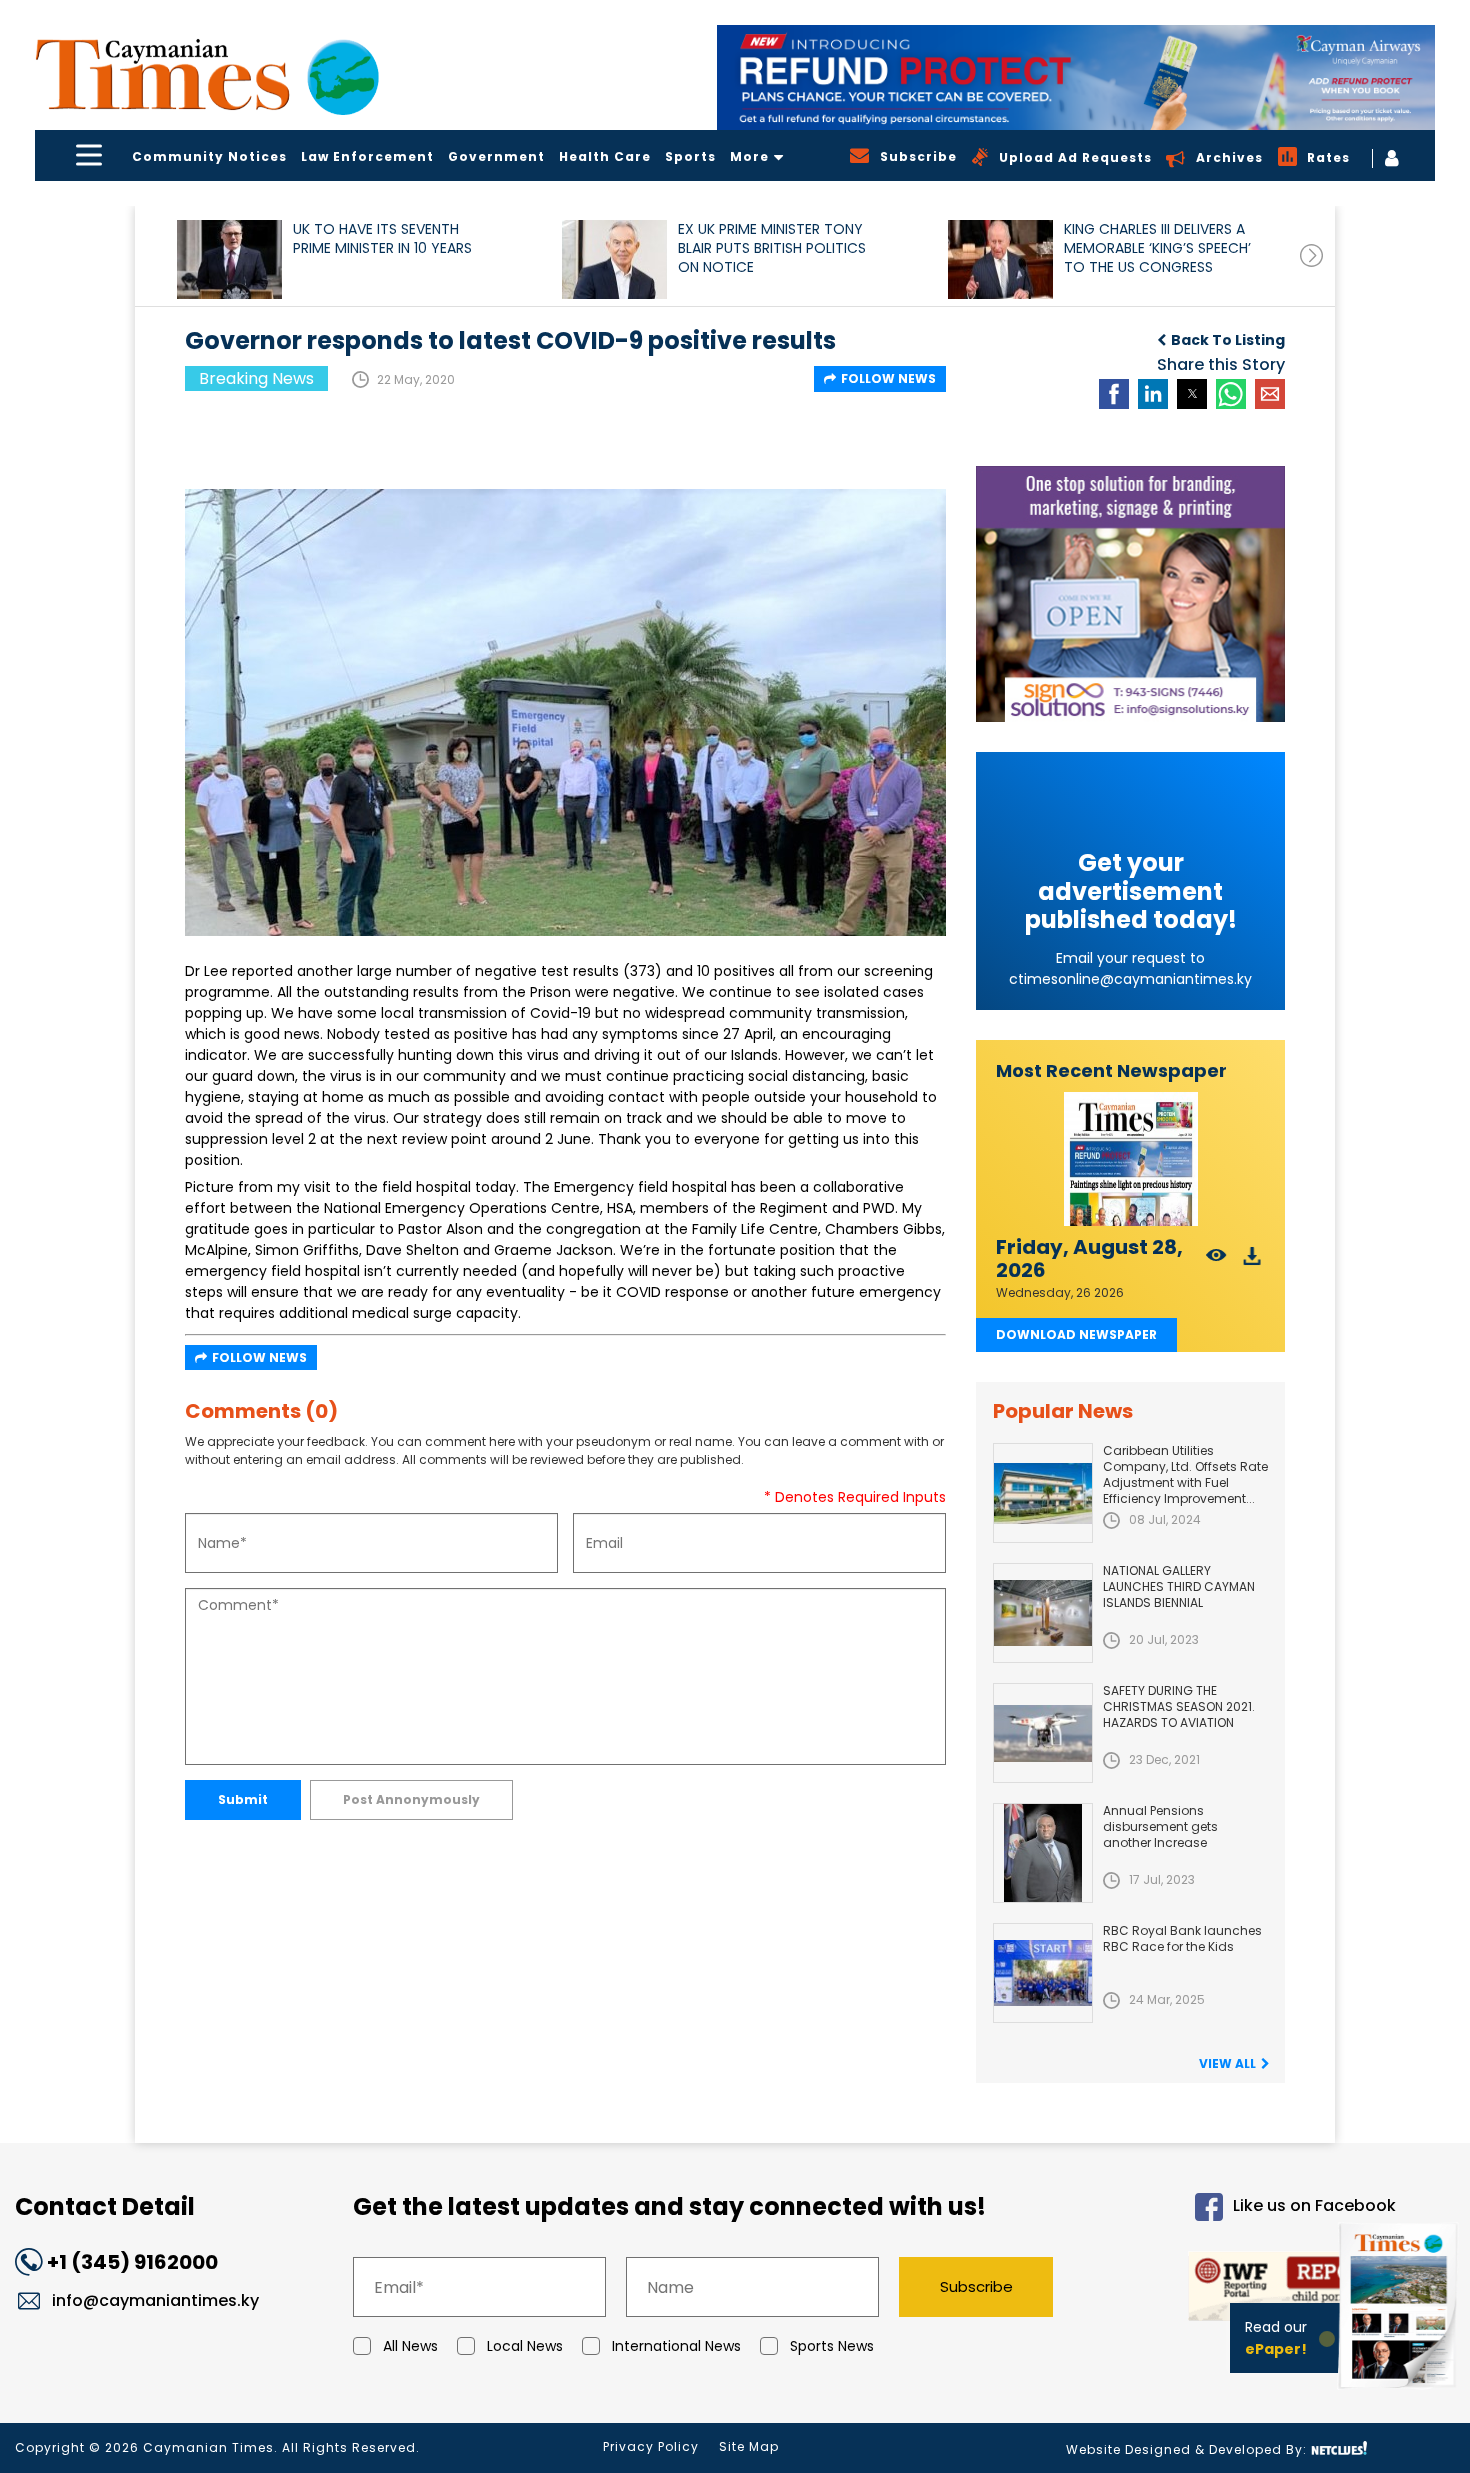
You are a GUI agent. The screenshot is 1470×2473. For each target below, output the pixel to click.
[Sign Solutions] (1130, 594)
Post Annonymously (411, 1799)
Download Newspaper (1076, 1334)
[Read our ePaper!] (1400, 2392)
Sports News (832, 2346)
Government (496, 156)
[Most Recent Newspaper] (1130, 1159)
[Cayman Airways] (1076, 77)
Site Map (749, 2446)
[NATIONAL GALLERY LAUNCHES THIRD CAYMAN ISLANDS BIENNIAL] (1043, 1613)
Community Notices (209, 156)
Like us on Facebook (1314, 2206)
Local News (525, 2346)
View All (1227, 2063)
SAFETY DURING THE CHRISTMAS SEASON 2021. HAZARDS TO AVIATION (1179, 1706)
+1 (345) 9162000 (132, 2262)
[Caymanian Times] (207, 74)
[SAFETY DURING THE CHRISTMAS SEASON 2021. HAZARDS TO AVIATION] (1043, 1733)
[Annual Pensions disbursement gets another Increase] (1043, 1853)
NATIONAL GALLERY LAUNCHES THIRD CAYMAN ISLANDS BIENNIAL (1179, 1586)
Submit (243, 1799)
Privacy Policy (651, 2446)
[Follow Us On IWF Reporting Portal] (1242, 2289)
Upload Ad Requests (1075, 157)
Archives (1229, 157)
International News (676, 2346)
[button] (229, 259)
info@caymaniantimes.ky (155, 2300)
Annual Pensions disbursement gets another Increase (1160, 1826)
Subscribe (976, 2286)
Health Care (605, 156)
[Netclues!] (1339, 2448)
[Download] (1252, 1261)
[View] (1216, 1261)
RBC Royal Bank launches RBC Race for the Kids (1182, 1938)
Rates (1328, 157)
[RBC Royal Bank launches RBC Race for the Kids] (1043, 1973)
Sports (690, 156)
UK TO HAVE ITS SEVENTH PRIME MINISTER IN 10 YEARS (382, 239)
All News (410, 2346)
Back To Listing (1228, 340)
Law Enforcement (367, 156)
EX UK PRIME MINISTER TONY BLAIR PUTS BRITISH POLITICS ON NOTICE (772, 248)
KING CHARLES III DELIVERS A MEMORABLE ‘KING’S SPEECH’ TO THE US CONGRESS (1157, 248)
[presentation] (1311, 255)
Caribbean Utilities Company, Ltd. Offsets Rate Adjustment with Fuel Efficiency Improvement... (1185, 1474)
